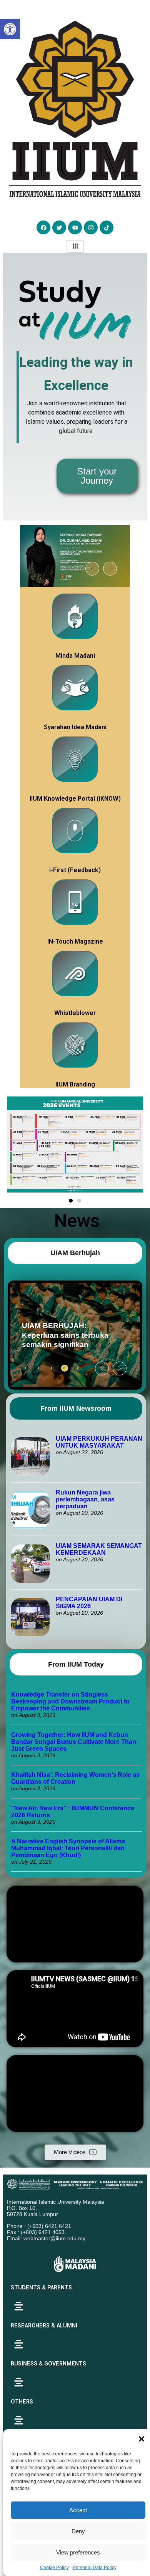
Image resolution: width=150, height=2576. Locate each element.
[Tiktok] (107, 227)
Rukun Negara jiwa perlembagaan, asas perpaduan (85, 1499)
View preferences (78, 2552)
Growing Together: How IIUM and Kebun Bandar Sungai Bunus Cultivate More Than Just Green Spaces (74, 1742)
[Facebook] (43, 227)
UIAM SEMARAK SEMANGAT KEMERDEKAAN (99, 1549)
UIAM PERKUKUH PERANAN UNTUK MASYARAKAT (99, 1442)
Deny (78, 2531)
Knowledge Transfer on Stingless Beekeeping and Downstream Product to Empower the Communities (70, 1701)
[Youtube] (75, 227)
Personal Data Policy (95, 2568)
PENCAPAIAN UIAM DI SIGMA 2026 (89, 1603)
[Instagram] (91, 227)
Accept (78, 2510)
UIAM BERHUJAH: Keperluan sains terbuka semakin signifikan (62, 1335)
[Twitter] (59, 227)
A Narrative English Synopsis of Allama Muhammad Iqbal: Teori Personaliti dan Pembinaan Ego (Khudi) (68, 1848)
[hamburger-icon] (75, 246)
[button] (142, 2439)
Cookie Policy (54, 2568)
